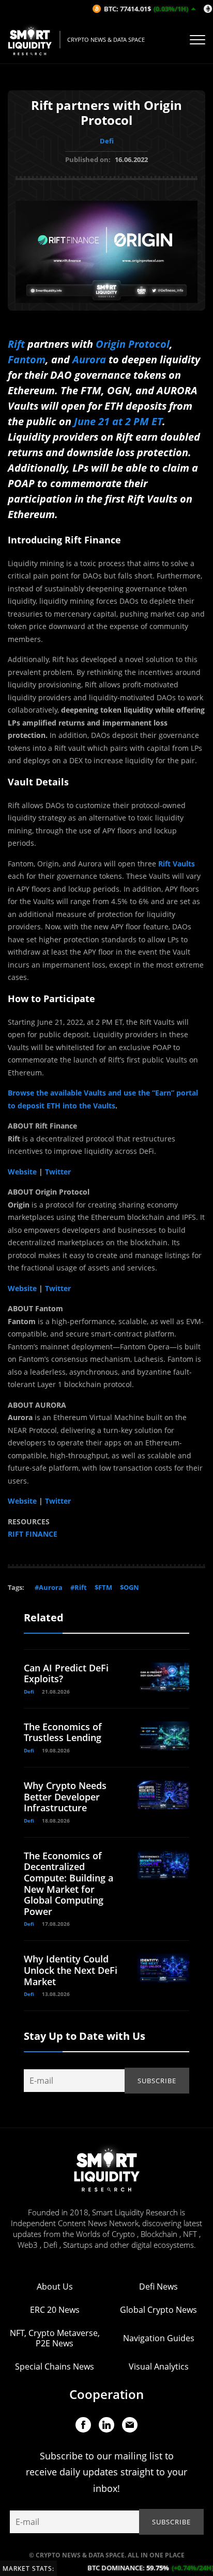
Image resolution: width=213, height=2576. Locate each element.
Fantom (27, 359)
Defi (107, 141)
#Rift (79, 1587)
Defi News (158, 2287)
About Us (55, 2287)
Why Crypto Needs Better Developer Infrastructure (65, 1797)
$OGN (130, 1587)
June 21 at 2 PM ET (118, 421)
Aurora (89, 359)
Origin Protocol (133, 344)
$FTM (103, 1587)
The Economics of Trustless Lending (63, 1732)
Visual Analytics (159, 2366)
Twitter (57, 1172)
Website (22, 1172)
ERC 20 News (55, 2310)
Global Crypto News (158, 2310)
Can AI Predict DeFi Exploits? (66, 1673)
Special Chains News (55, 2366)
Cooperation (106, 2394)
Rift (16, 344)
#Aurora (49, 1587)
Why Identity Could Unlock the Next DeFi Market (71, 1970)
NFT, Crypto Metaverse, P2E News (55, 2338)
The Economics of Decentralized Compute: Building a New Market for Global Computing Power (69, 1883)
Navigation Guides (159, 2338)
